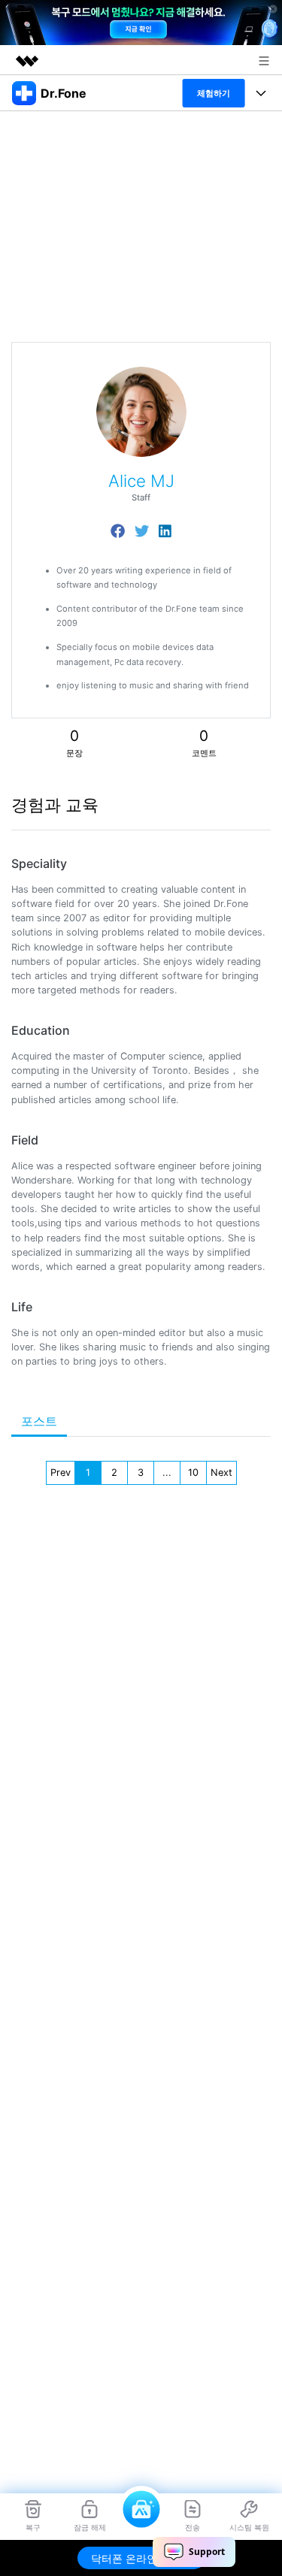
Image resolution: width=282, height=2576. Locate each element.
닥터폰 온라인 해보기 (141, 2558)
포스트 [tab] (39, 1421)
